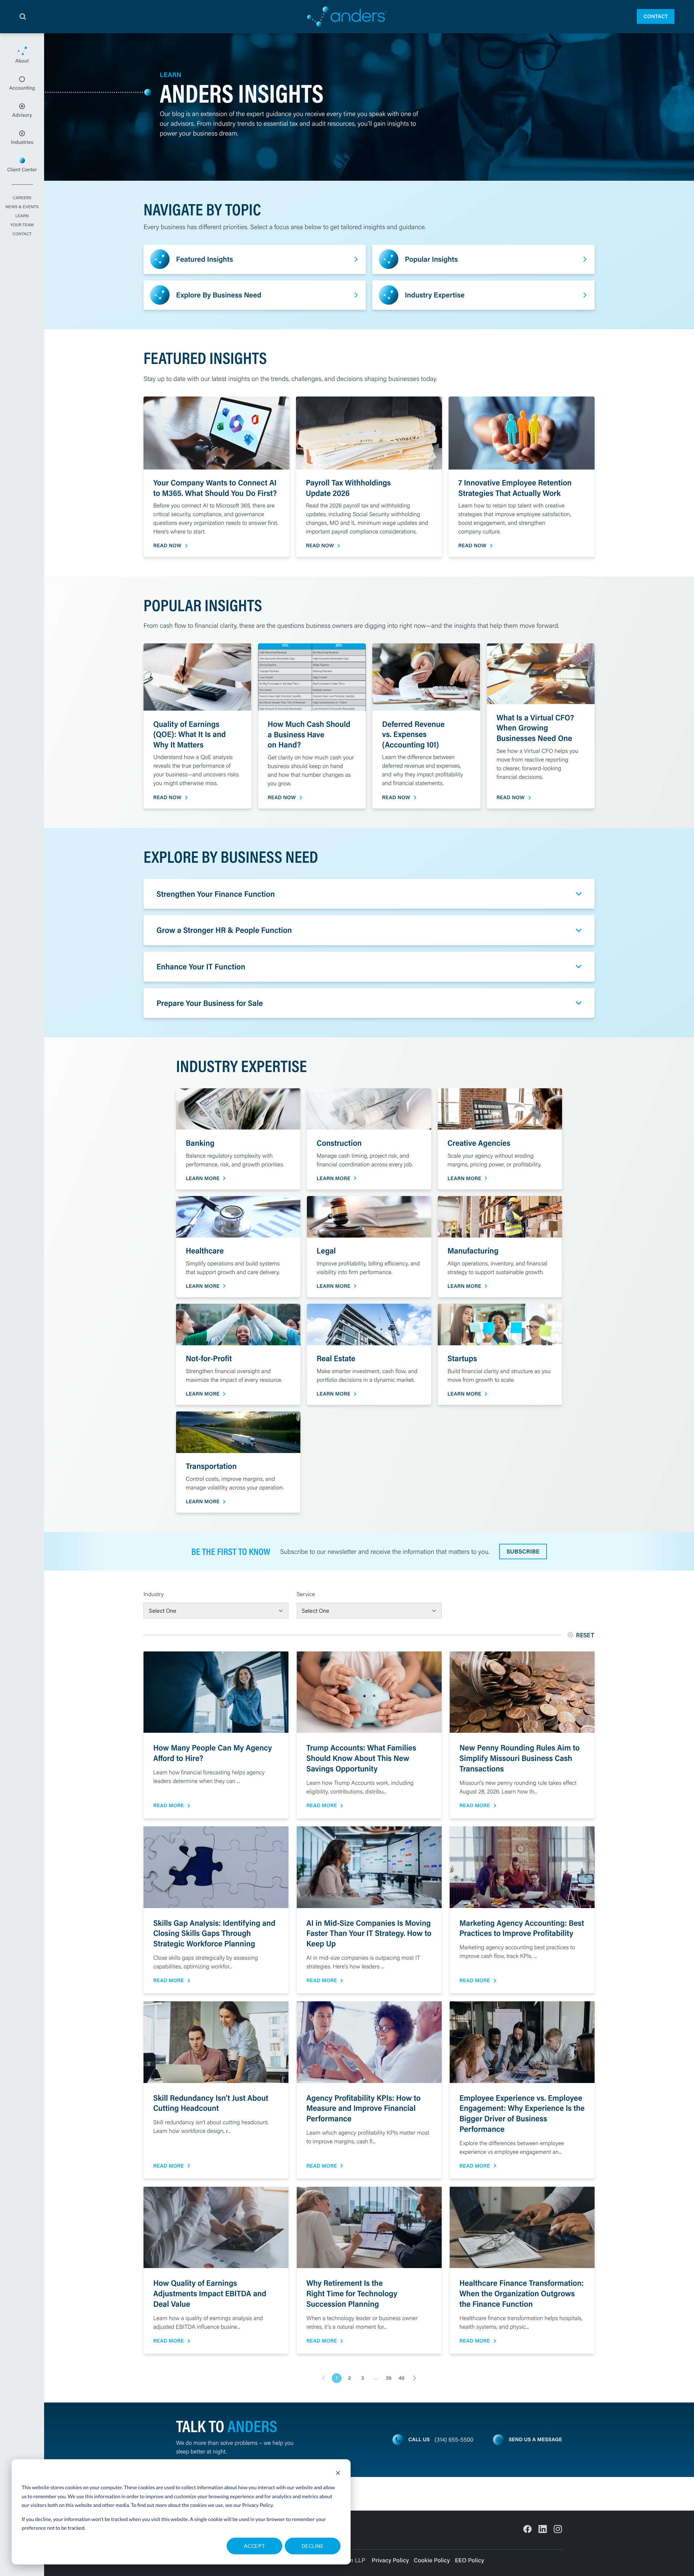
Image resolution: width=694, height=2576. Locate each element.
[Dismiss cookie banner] (338, 2474)
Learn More (203, 1178)
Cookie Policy (432, 2560)
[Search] (23, 17)
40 (402, 2378)
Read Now (167, 546)
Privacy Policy (258, 2505)
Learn (22, 216)
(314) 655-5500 (454, 2440)
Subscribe (523, 1551)
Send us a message (535, 2439)
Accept (255, 2546)
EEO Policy (469, 2560)
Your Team (22, 225)
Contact (656, 16)
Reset (585, 1635)
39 (388, 2378)
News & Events (22, 207)
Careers (22, 198)
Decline (313, 2546)
